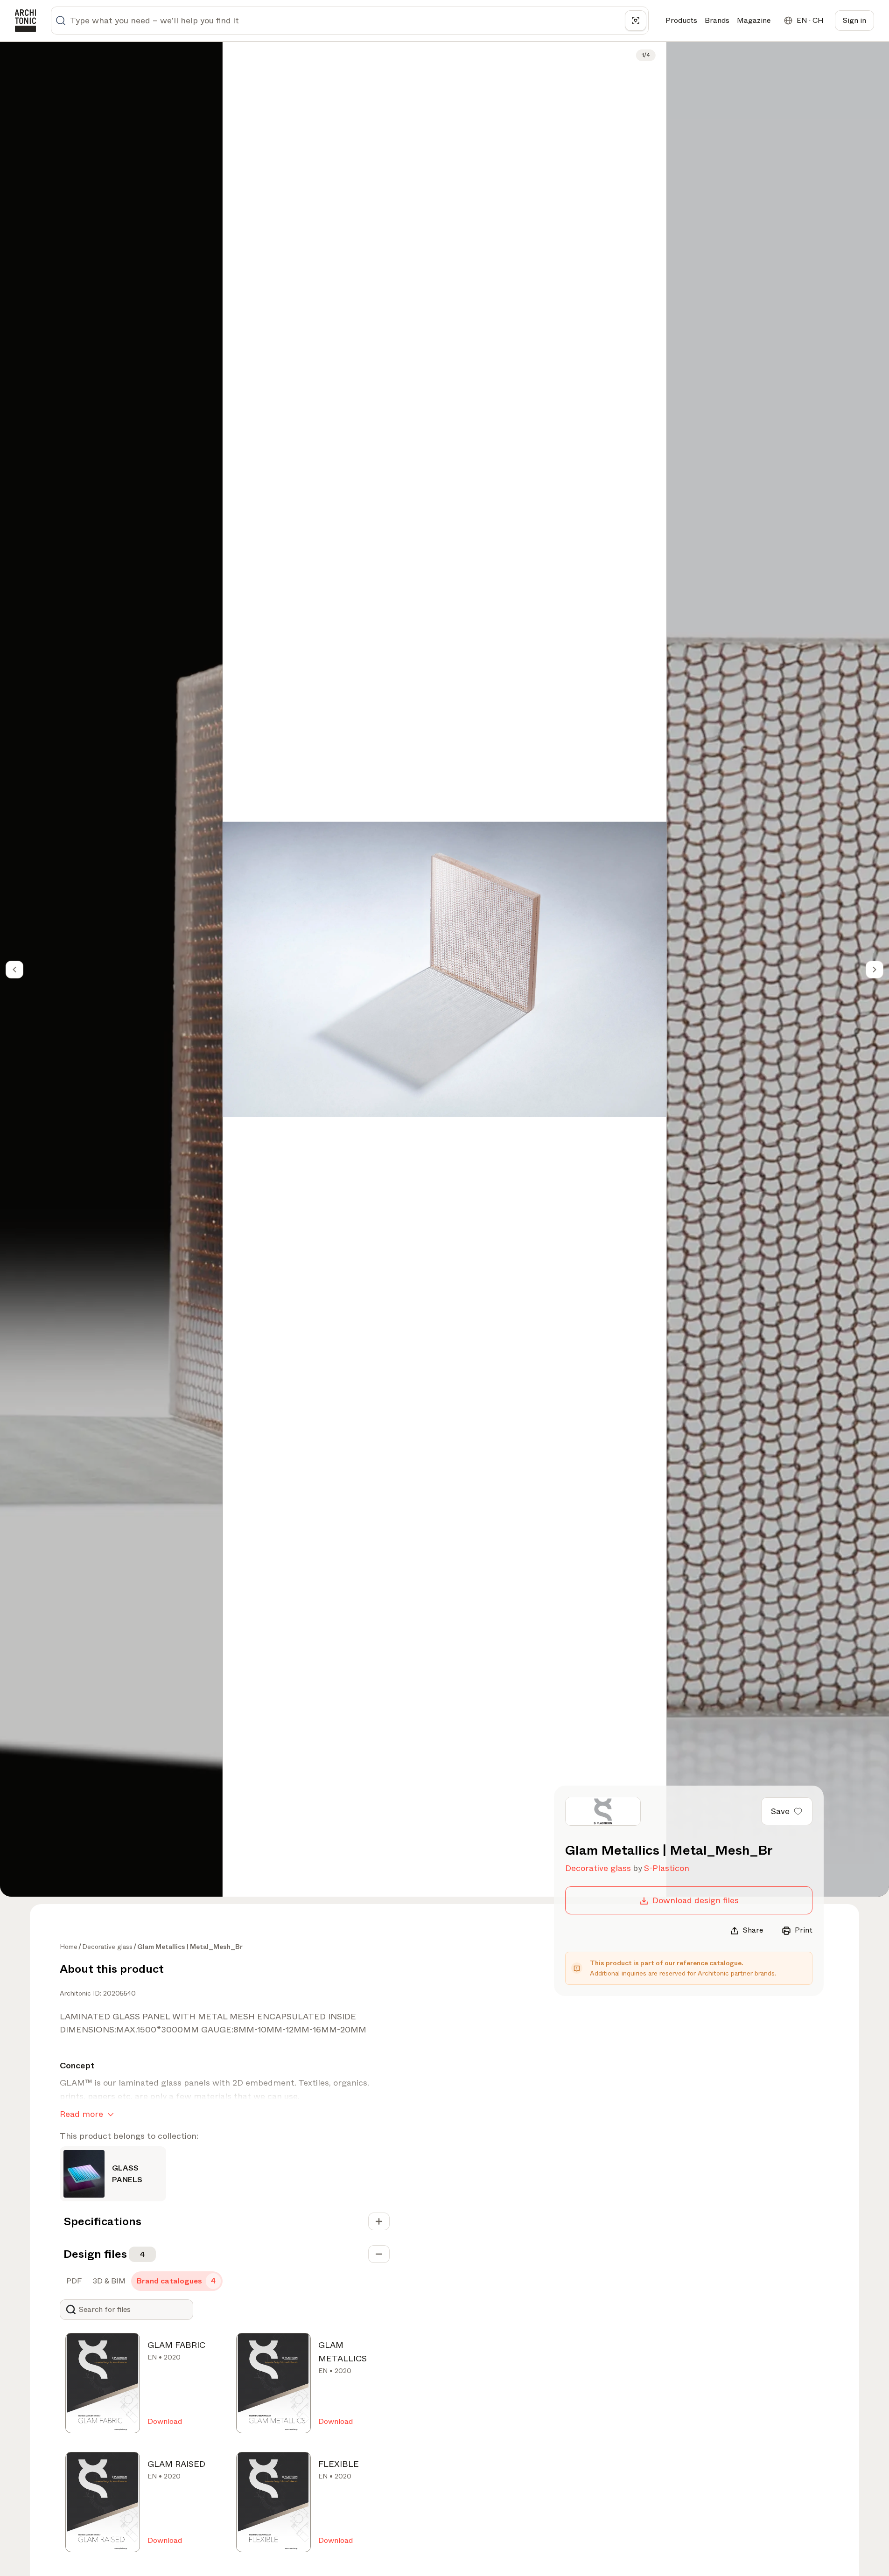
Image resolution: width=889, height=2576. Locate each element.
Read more (81, 2114)
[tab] (73, 2281)
